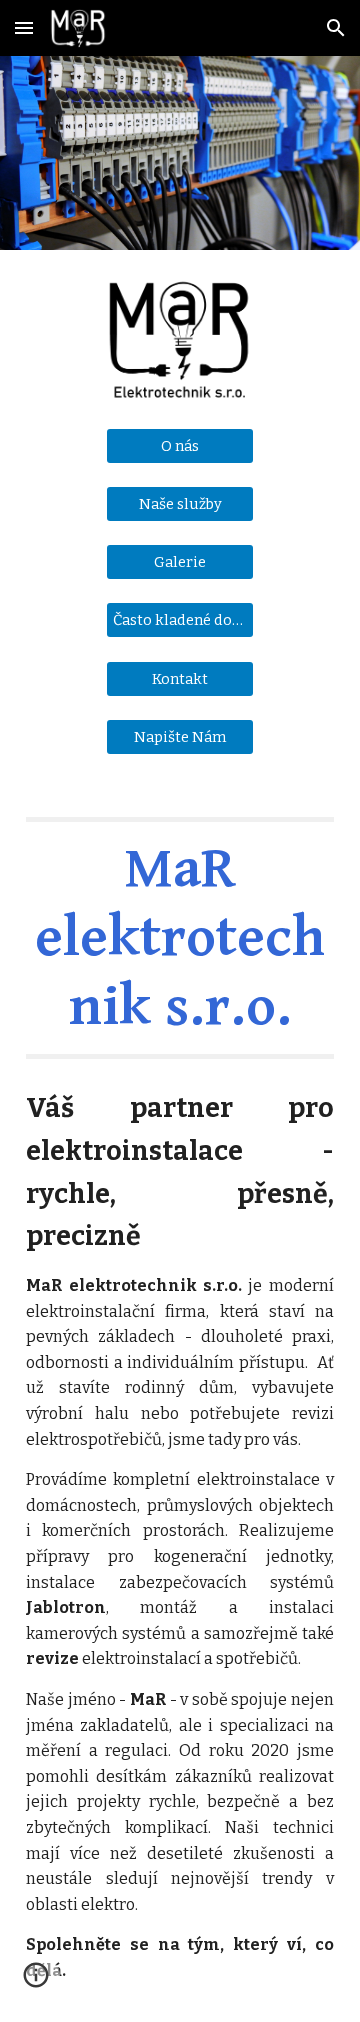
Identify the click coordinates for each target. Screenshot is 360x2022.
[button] (24, 27)
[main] (180, 938)
